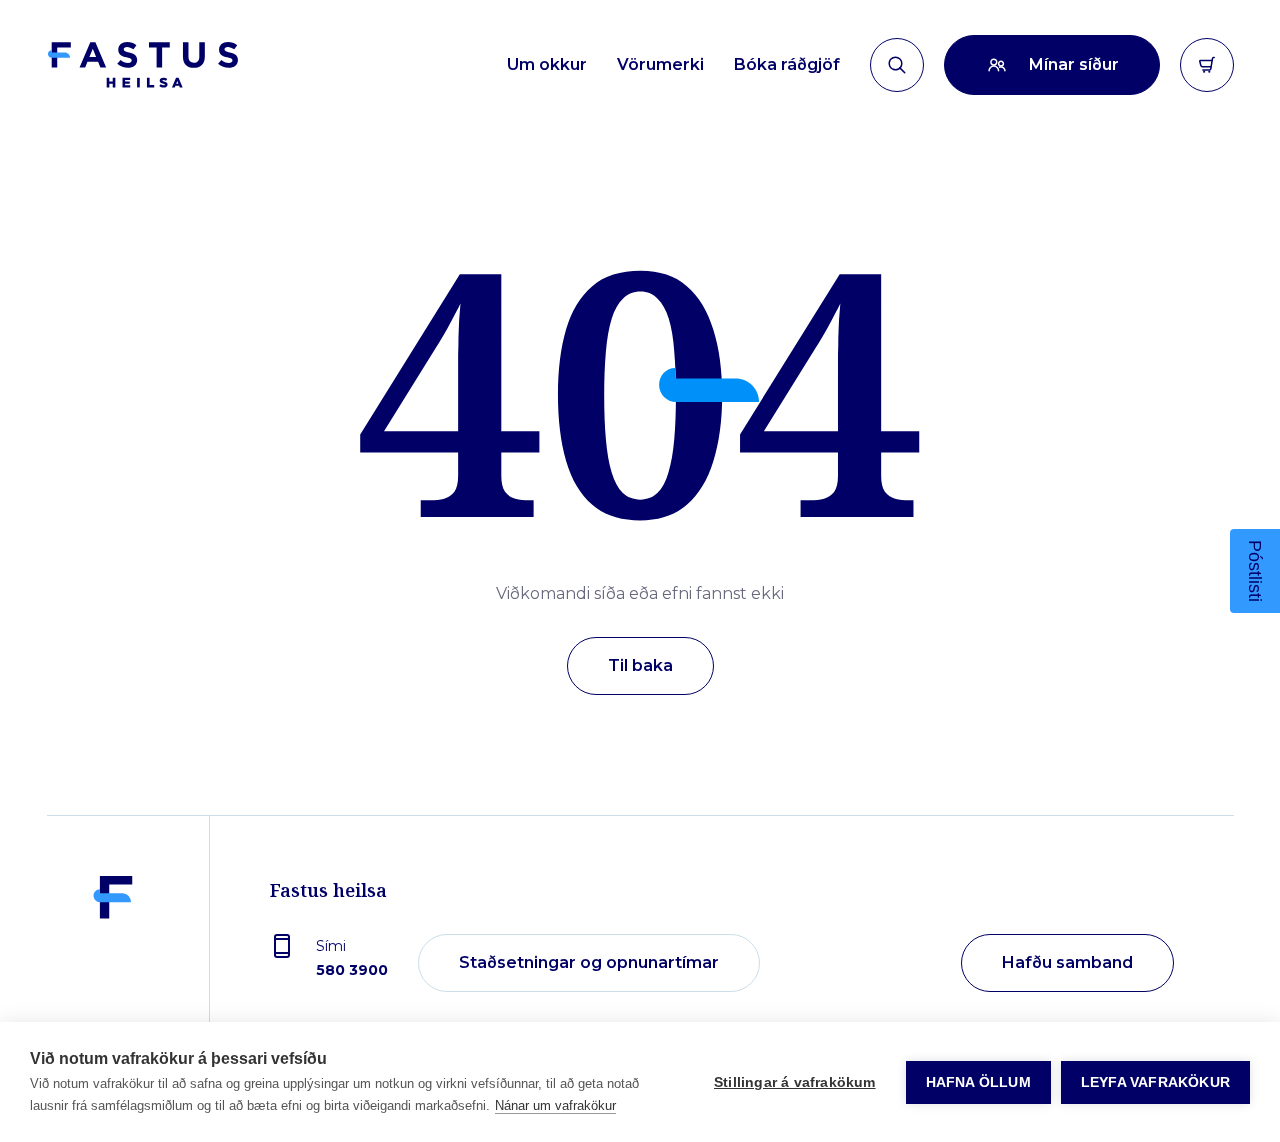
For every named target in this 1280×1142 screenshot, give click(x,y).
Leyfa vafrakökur (1155, 1082)
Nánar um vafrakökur (555, 1105)
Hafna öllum (978, 1082)
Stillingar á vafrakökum (795, 1082)
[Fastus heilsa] (113, 964)
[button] (1255, 571)
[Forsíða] (142, 65)
